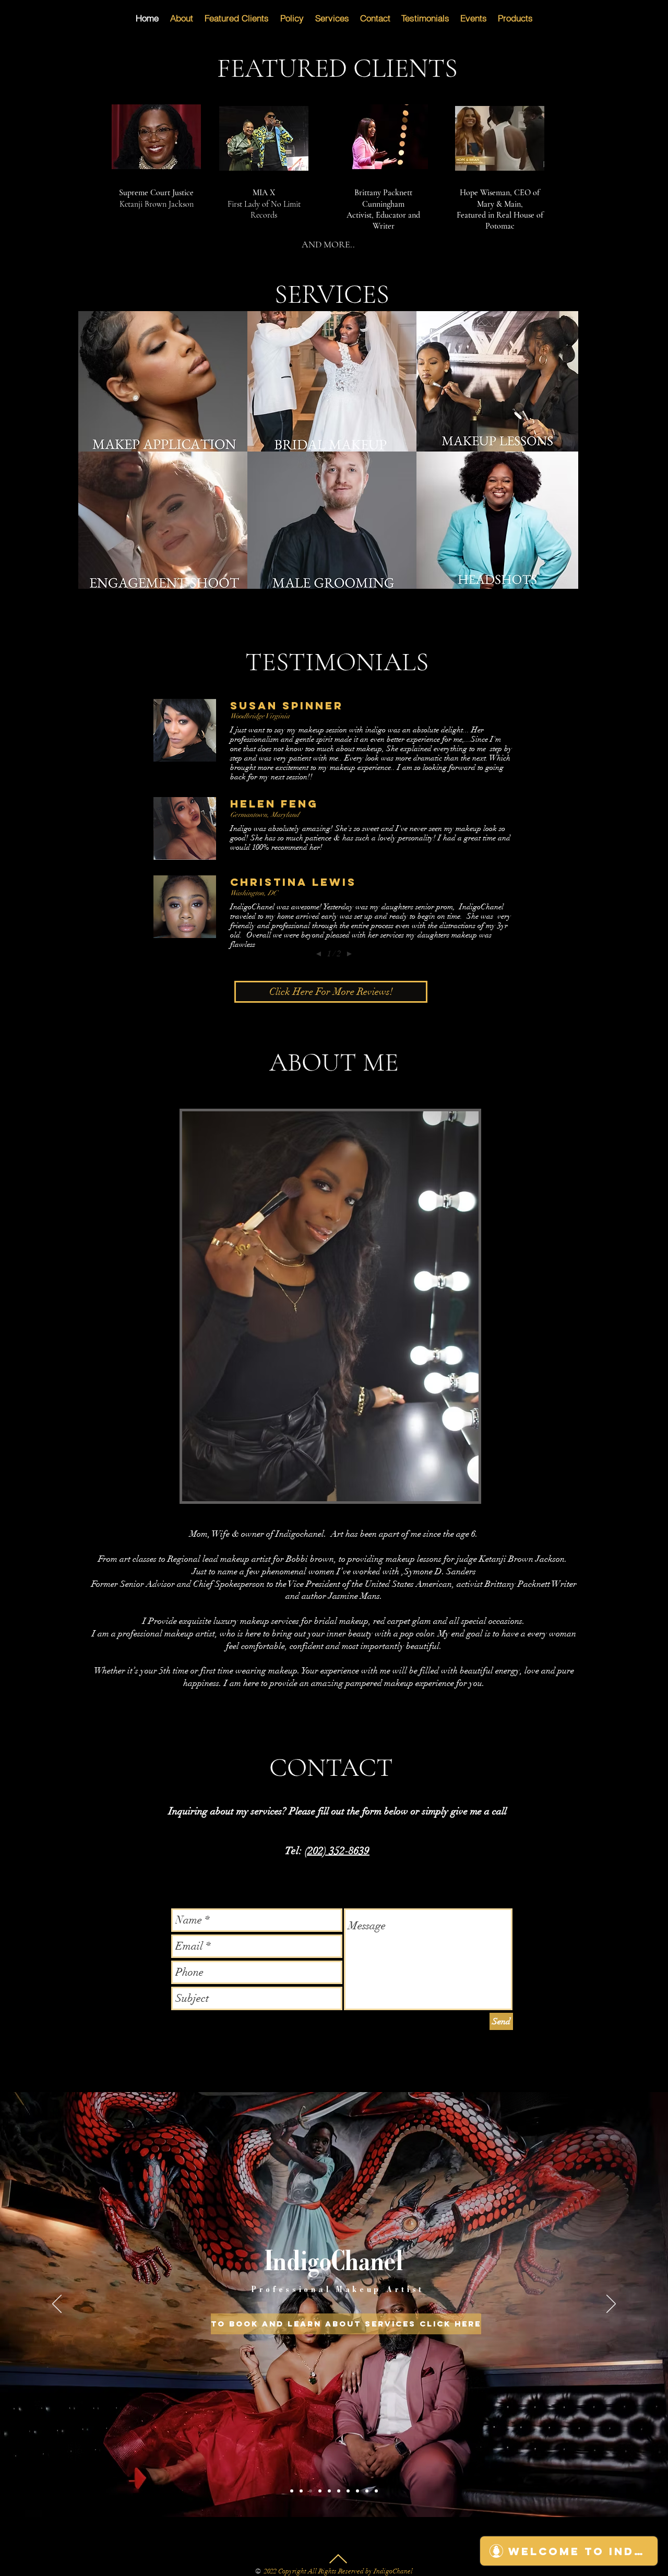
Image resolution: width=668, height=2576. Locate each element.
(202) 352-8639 (337, 1851)
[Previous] (57, 2305)
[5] (329, 2491)
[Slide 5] (320, 2491)
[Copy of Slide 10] (367, 2491)
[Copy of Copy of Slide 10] (376, 2491)
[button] (164, 381)
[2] (311, 2491)
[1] (301, 2491)
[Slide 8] (348, 2491)
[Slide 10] (357, 2491)
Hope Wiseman (485, 193)
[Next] (611, 2305)
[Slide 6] (339, 2491)
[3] (292, 2491)
